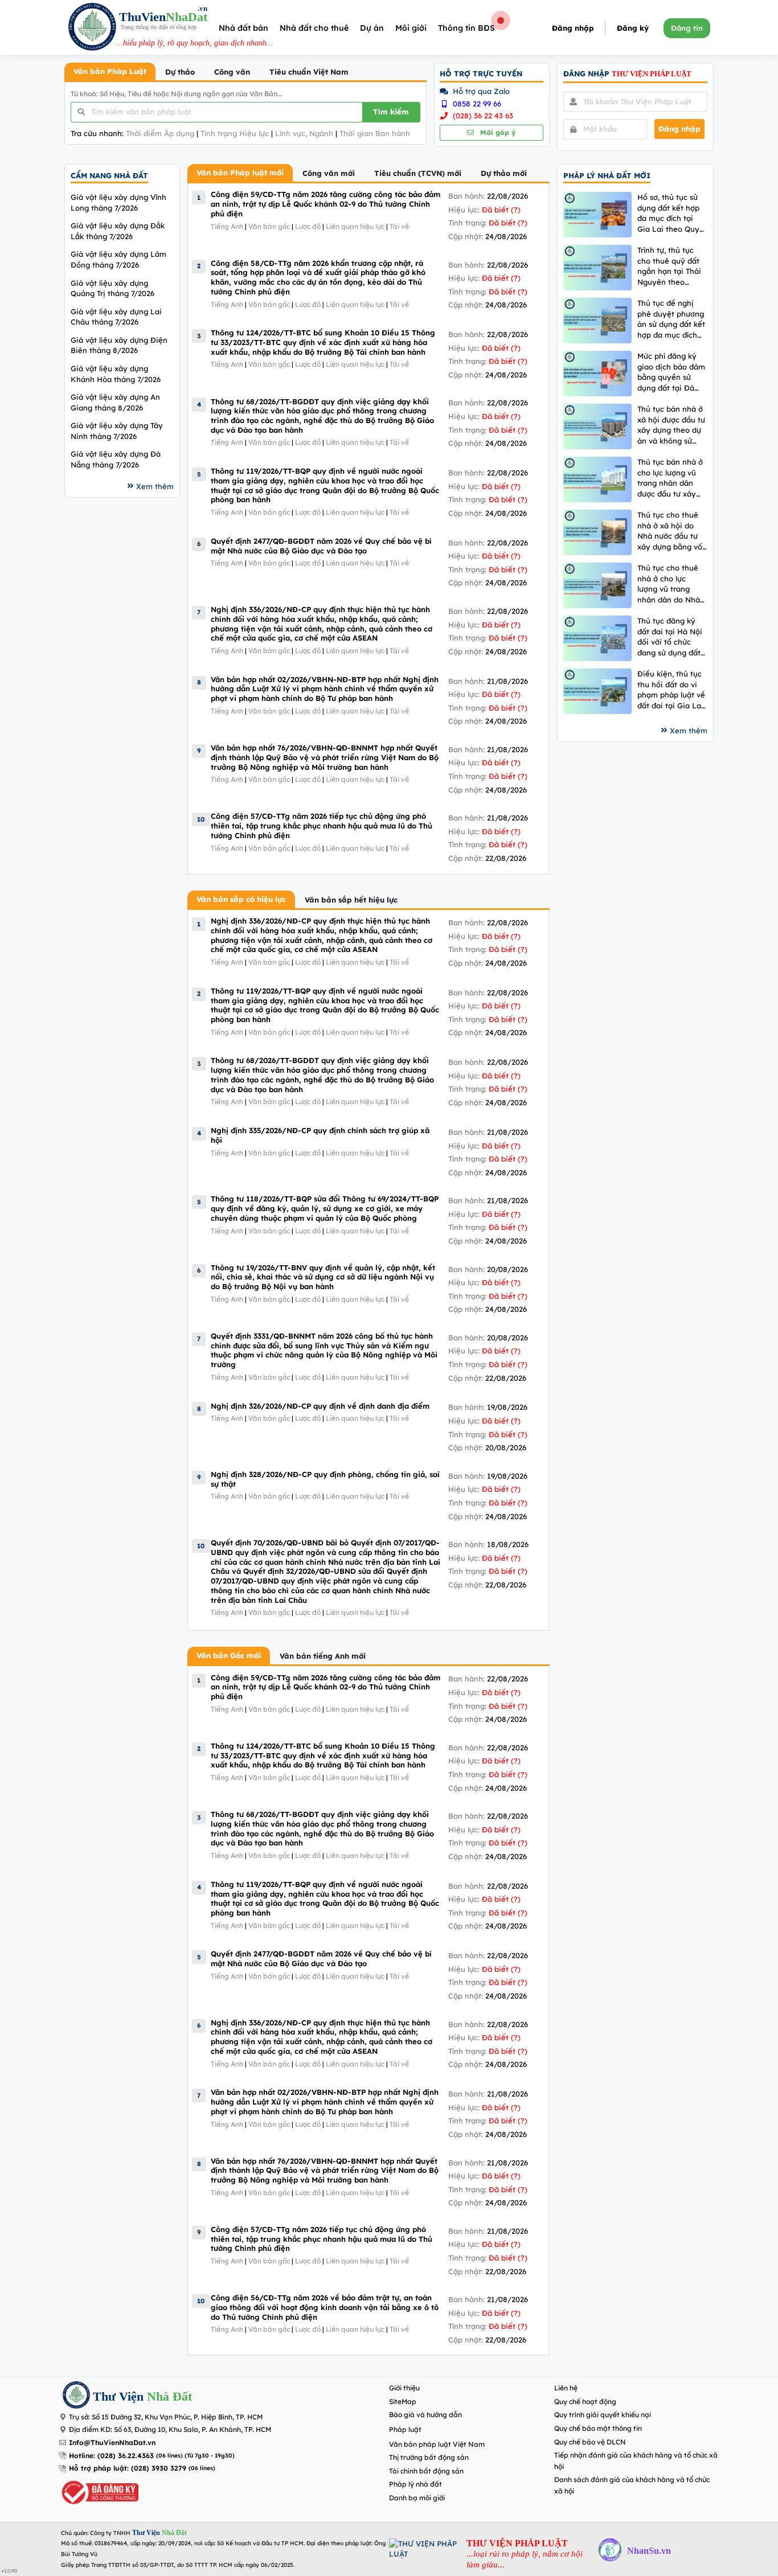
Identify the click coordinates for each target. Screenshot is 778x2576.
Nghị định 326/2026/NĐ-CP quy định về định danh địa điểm (320, 1406)
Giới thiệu (404, 2388)
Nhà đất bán (243, 28)
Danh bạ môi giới (417, 2498)
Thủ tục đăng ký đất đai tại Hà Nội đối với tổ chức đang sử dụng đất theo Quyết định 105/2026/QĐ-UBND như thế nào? (670, 637)
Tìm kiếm (391, 112)
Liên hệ (566, 2388)
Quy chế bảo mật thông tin (598, 2428)
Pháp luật (405, 2429)
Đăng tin (687, 28)
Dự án (372, 28)
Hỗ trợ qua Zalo (480, 91)
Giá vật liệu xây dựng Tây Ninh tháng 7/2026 (117, 431)
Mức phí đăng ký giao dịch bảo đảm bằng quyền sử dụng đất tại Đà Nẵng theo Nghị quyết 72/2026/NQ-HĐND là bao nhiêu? (672, 372)
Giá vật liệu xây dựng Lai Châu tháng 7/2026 (116, 317)
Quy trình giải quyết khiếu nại (603, 2415)
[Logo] (92, 28)
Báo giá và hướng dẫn (425, 2415)
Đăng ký (633, 28)
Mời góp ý (497, 132)
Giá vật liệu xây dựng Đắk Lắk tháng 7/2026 (118, 231)
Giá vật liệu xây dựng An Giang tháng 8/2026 (115, 402)
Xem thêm (155, 486)
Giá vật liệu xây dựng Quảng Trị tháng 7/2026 (112, 288)
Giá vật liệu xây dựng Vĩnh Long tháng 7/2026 (118, 202)
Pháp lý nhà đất (415, 2484)
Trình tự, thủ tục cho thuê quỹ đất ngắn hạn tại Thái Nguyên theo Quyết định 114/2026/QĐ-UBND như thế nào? (669, 266)
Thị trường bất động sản (429, 2457)
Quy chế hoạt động (585, 2401)
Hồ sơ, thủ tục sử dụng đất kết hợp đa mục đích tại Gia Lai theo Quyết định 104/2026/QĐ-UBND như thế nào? (672, 213)
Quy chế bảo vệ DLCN (590, 2442)
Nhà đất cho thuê (314, 28)
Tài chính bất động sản (426, 2471)
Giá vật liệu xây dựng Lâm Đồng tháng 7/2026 (118, 259)
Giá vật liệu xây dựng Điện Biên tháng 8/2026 (119, 345)
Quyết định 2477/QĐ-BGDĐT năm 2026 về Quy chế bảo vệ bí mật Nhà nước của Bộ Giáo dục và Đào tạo (321, 546)
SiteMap (403, 2401)
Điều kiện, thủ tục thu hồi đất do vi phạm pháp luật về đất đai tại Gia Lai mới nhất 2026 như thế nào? (671, 690)
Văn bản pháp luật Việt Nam (437, 2444)
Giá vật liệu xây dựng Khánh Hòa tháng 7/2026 (116, 374)
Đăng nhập (573, 28)
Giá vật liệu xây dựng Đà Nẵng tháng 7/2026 (116, 459)
